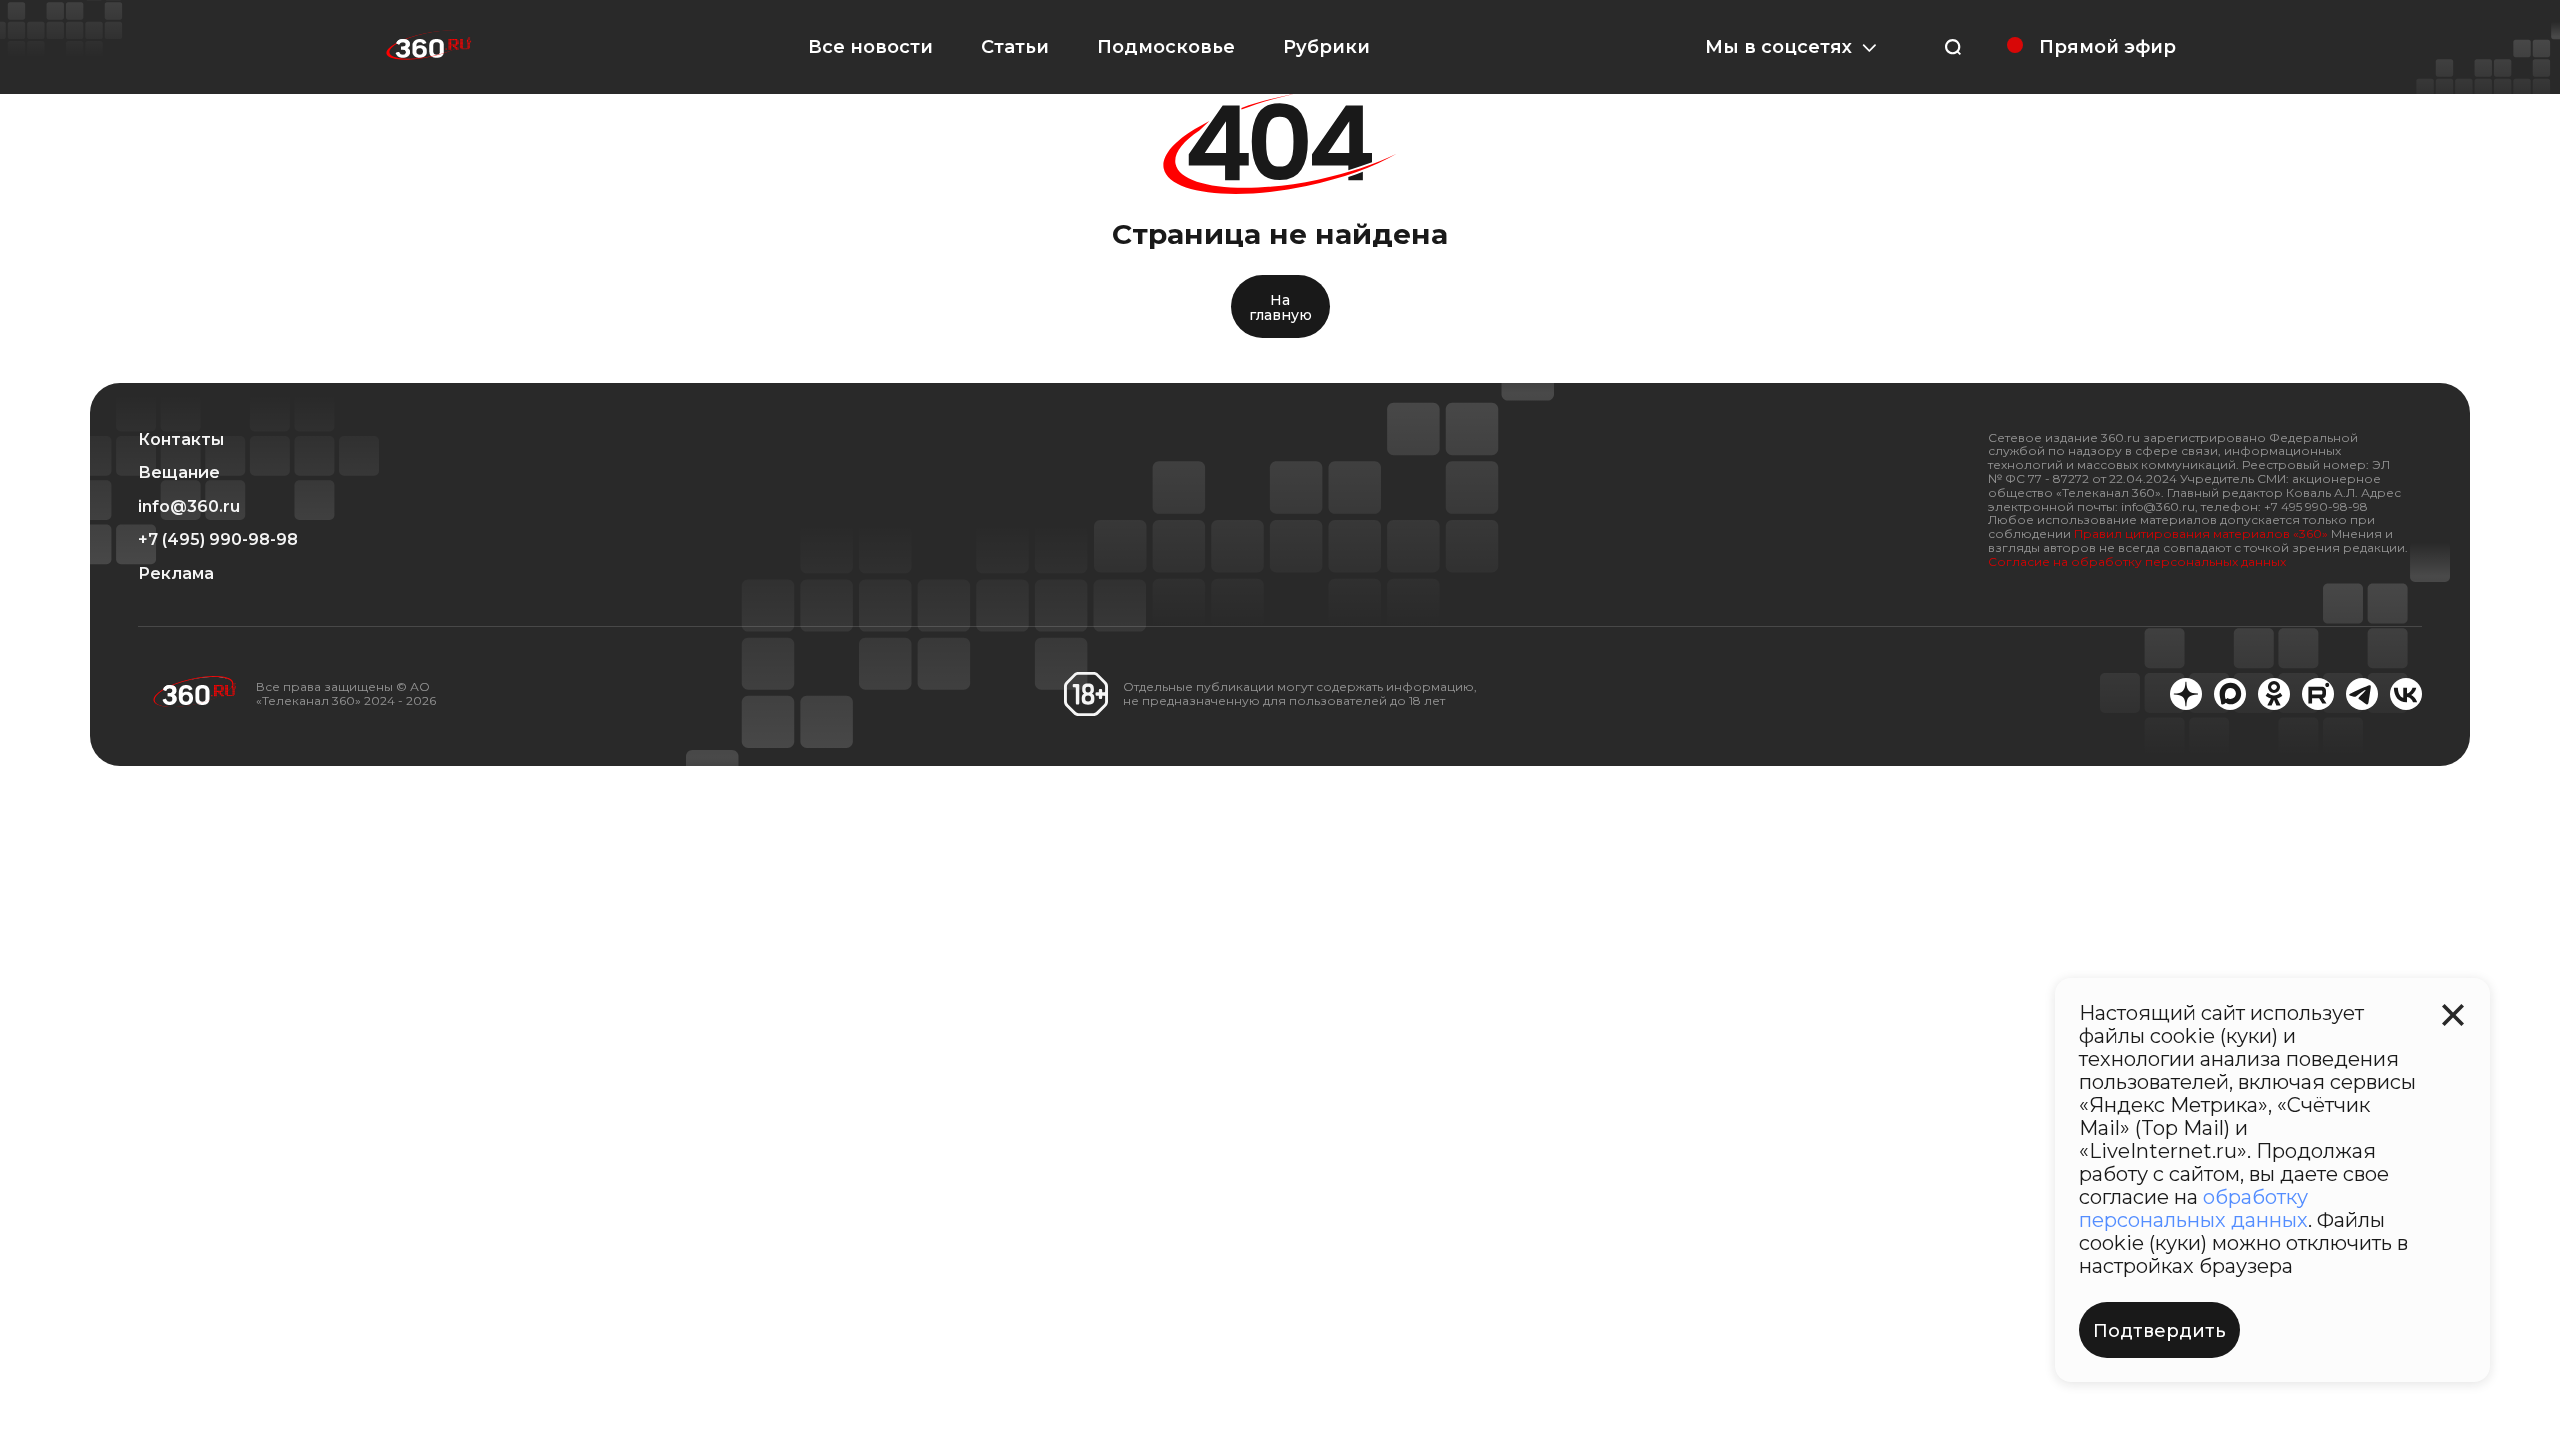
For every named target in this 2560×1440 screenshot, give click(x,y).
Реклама (176, 574)
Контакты (181, 440)
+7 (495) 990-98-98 (218, 540)
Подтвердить (2159, 1331)
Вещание (179, 473)
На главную (1280, 307)
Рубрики (1326, 47)
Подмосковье (1166, 47)
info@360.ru (189, 507)
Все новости (870, 47)
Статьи (1015, 47)
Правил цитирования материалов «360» (2201, 533)
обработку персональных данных (2193, 1208)
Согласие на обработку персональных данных (2137, 561)
